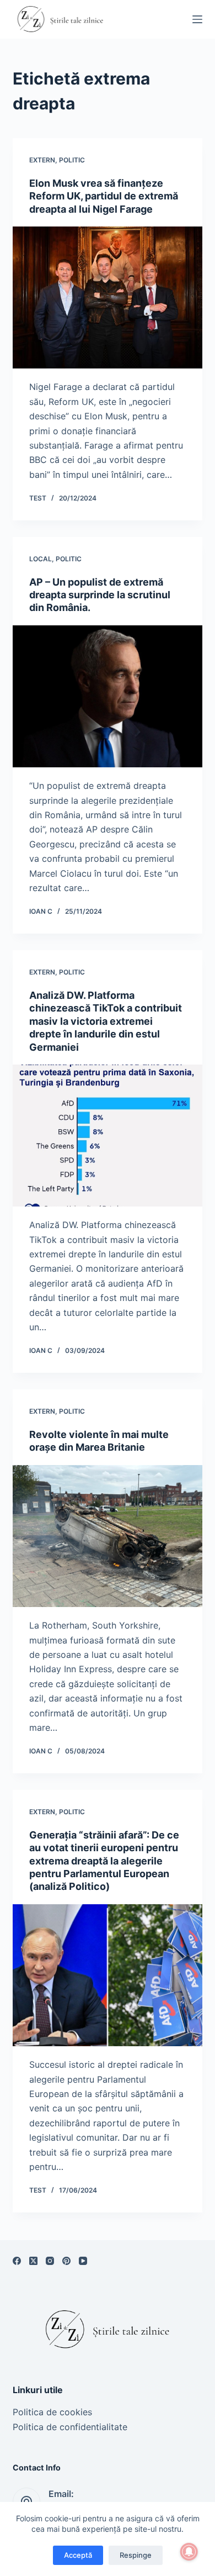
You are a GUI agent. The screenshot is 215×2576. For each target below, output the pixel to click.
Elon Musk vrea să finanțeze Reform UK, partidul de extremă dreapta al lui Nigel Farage (104, 196)
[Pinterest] (66, 2261)
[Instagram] (50, 2261)
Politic (72, 160)
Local (41, 559)
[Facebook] (17, 2261)
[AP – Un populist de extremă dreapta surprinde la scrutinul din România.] (107, 696)
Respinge (136, 2555)
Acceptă (78, 2555)
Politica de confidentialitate (70, 2427)
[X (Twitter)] (33, 2261)
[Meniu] (197, 19)
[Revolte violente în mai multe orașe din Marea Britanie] (107, 1536)
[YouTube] (83, 2261)
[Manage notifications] (189, 2552)
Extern (42, 160)
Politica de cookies (52, 2412)
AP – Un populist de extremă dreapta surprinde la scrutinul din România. (100, 595)
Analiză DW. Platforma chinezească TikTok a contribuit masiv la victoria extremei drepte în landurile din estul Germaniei (106, 1021)
